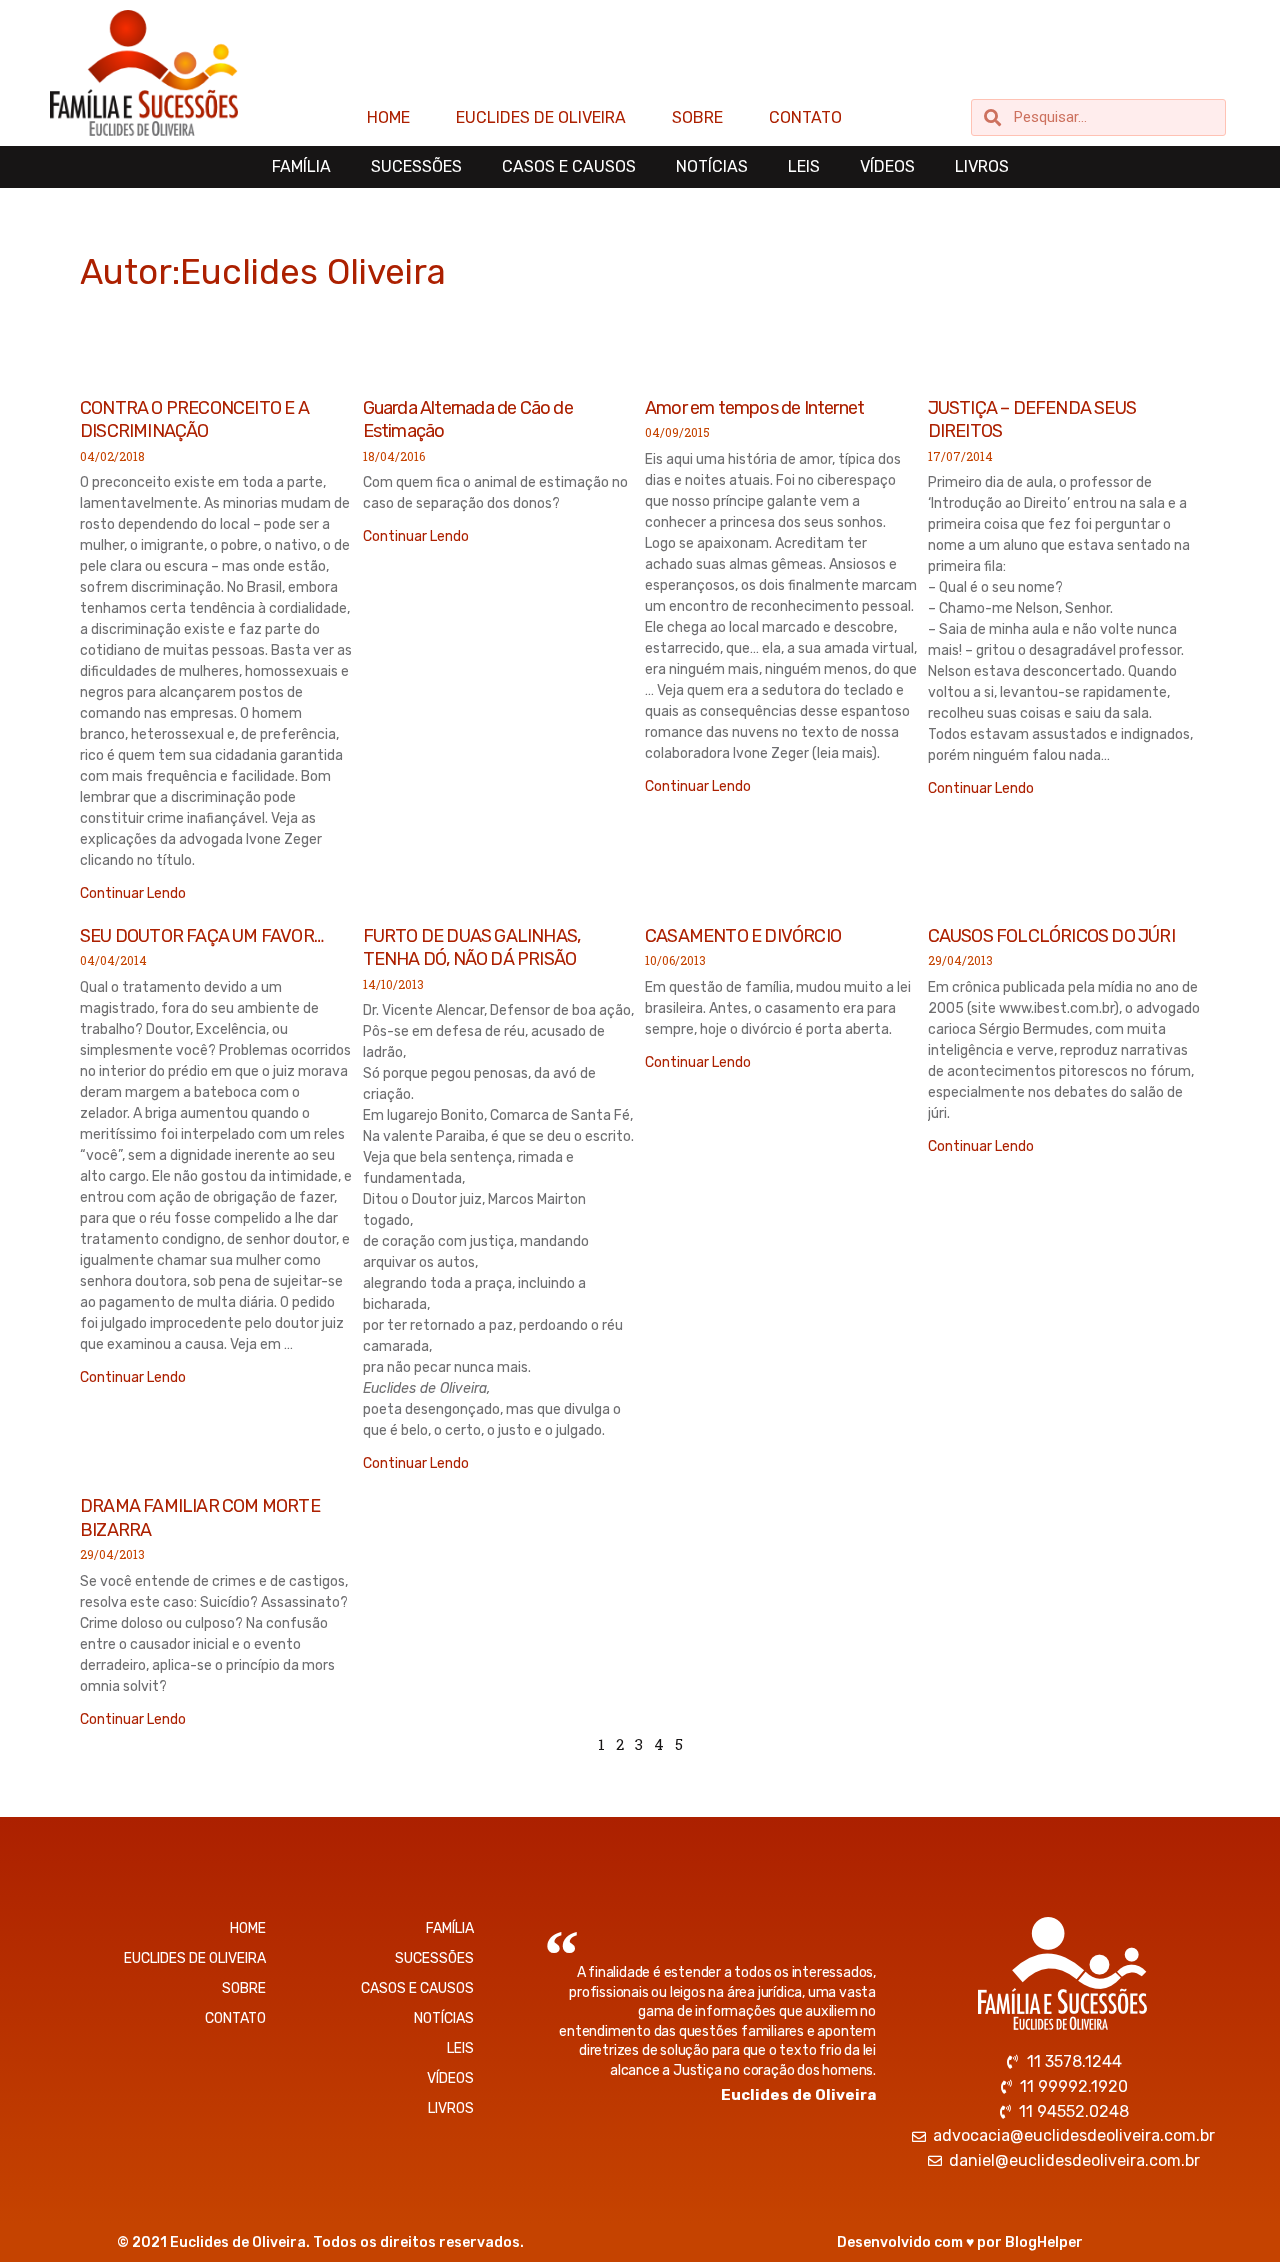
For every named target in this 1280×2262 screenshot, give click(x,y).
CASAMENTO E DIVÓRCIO (743, 936)
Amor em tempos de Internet (754, 408)
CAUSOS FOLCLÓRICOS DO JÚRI (1051, 936)
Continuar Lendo (133, 893)
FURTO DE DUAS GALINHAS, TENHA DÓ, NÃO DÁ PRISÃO (472, 947)
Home (388, 117)
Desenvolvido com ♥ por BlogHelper (960, 2242)
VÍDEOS (887, 166)
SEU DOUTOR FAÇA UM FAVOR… (201, 936)
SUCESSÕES (416, 166)
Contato (805, 117)
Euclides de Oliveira (541, 117)
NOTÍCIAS (712, 166)
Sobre (697, 117)
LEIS (804, 166)
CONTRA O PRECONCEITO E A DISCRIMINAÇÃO (194, 419)
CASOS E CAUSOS (569, 166)
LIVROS (982, 166)
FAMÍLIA (301, 166)
